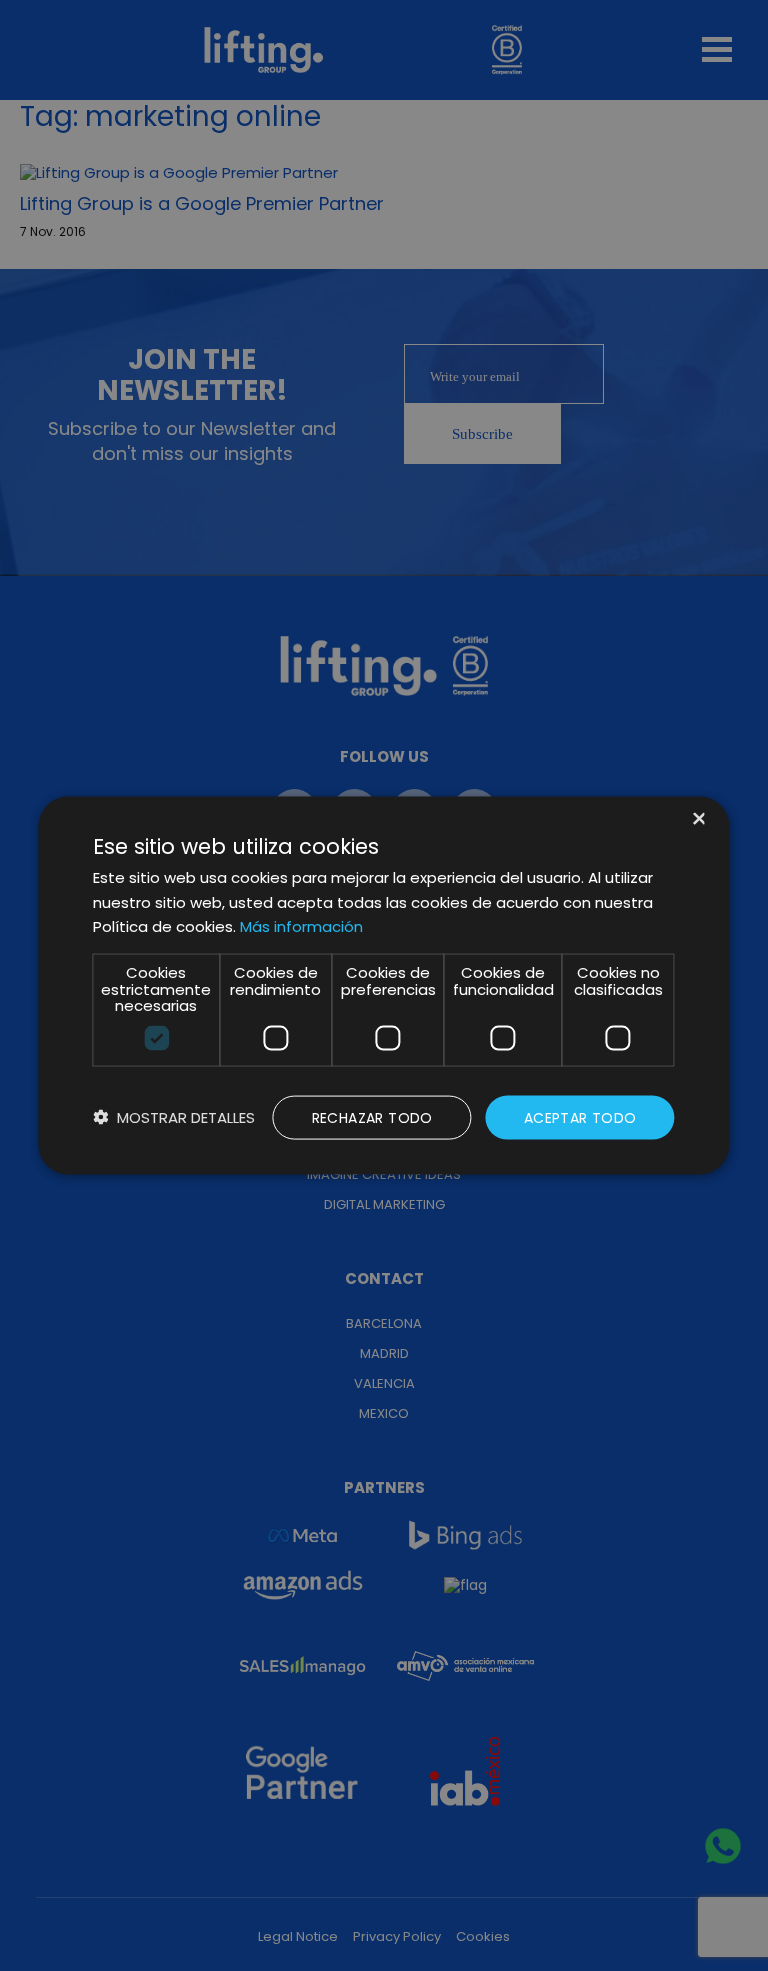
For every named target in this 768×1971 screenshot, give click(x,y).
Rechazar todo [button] (372, 1117)
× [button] (697, 819)
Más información (301, 926)
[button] (174, 1117)
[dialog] (384, 985)
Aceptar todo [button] (580, 1117)
